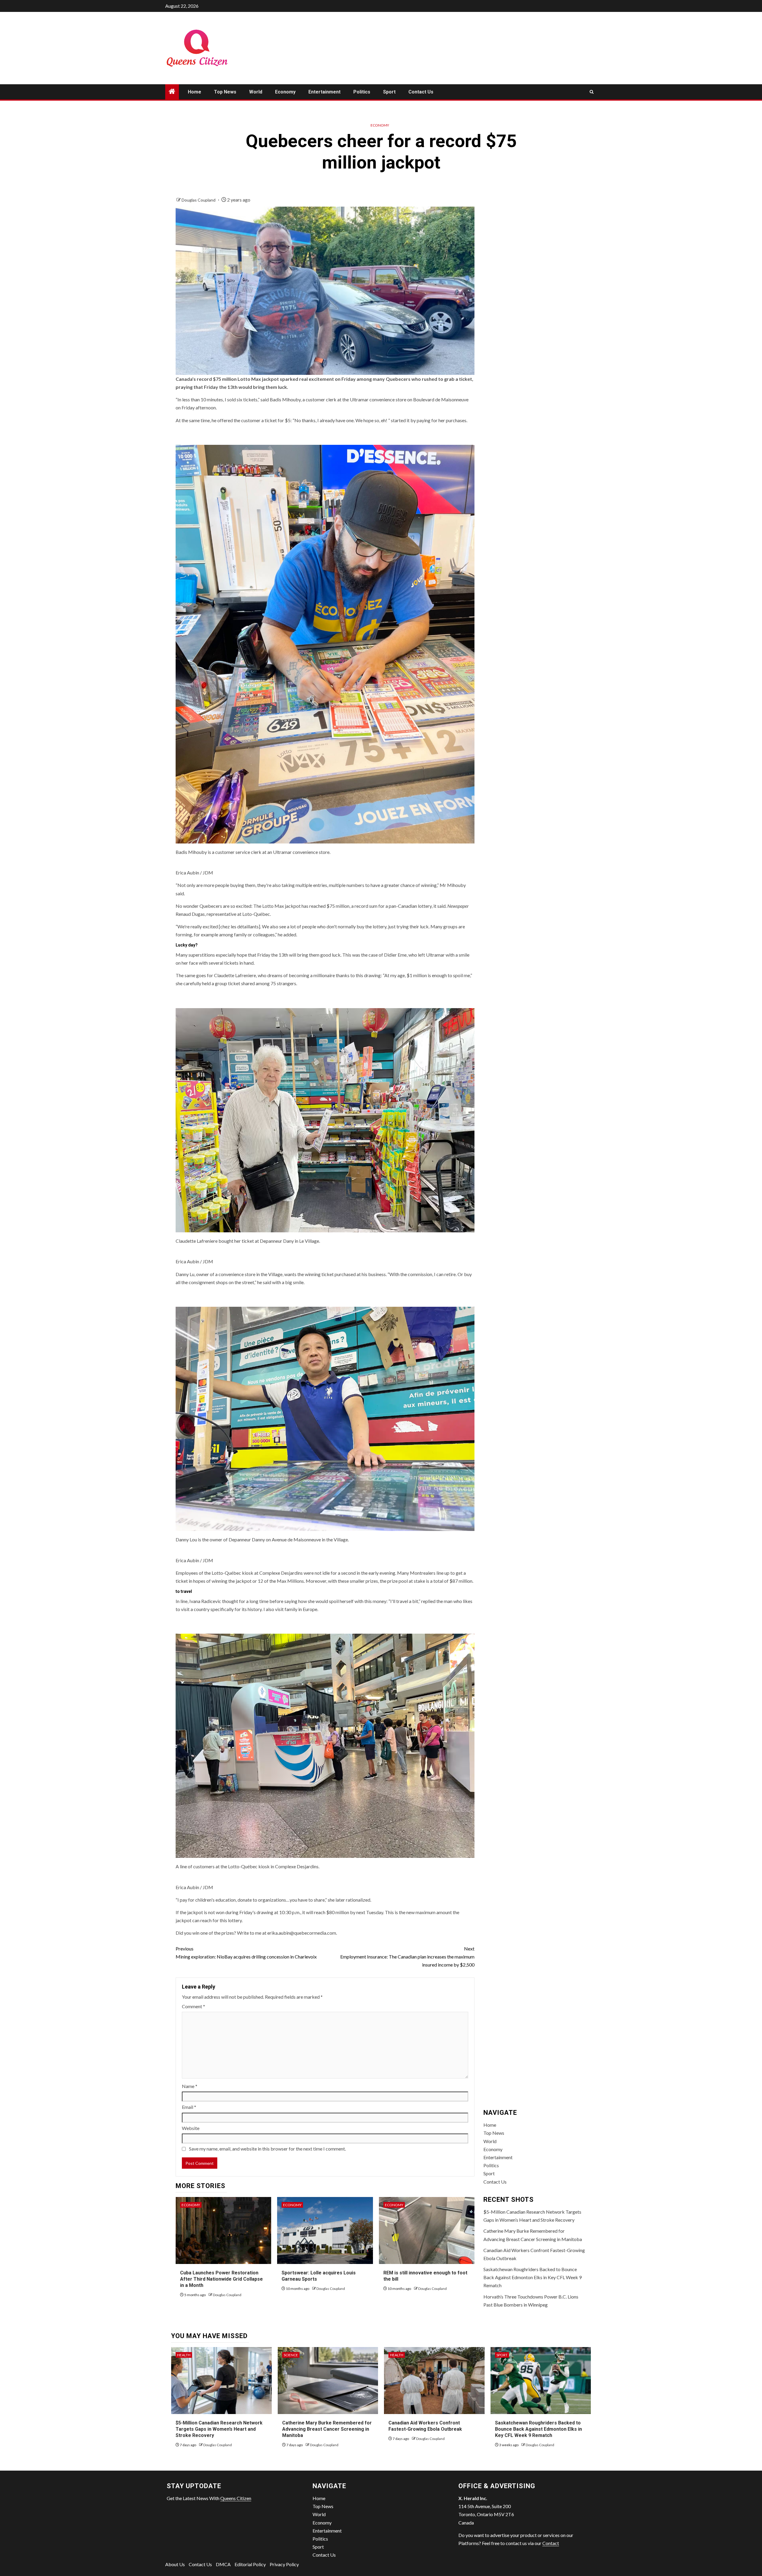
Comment (193, 2006)
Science (291, 2355)
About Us (175, 2564)
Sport (389, 92)
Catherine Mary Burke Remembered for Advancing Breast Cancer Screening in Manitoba (327, 2429)
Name (190, 2086)
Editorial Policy (250, 2564)
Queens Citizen (236, 2498)
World (256, 92)
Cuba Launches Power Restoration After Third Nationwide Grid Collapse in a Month (221, 2279)
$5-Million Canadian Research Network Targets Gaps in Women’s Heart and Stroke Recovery (219, 2429)
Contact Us (421, 92)
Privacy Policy (284, 2564)
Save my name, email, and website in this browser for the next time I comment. (267, 2149)
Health (184, 2355)
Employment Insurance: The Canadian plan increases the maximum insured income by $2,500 (407, 1957)
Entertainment (324, 92)
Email (189, 2107)
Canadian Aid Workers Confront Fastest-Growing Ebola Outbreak (425, 2426)
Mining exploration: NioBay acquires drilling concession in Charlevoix (246, 1953)
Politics (362, 92)
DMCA (223, 2564)
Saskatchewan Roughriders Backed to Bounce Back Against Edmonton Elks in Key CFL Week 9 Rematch (533, 2277)
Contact (551, 2543)
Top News (225, 92)
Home (195, 92)
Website (191, 2128)
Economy (285, 92)
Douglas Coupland (199, 200)
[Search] (592, 92)
